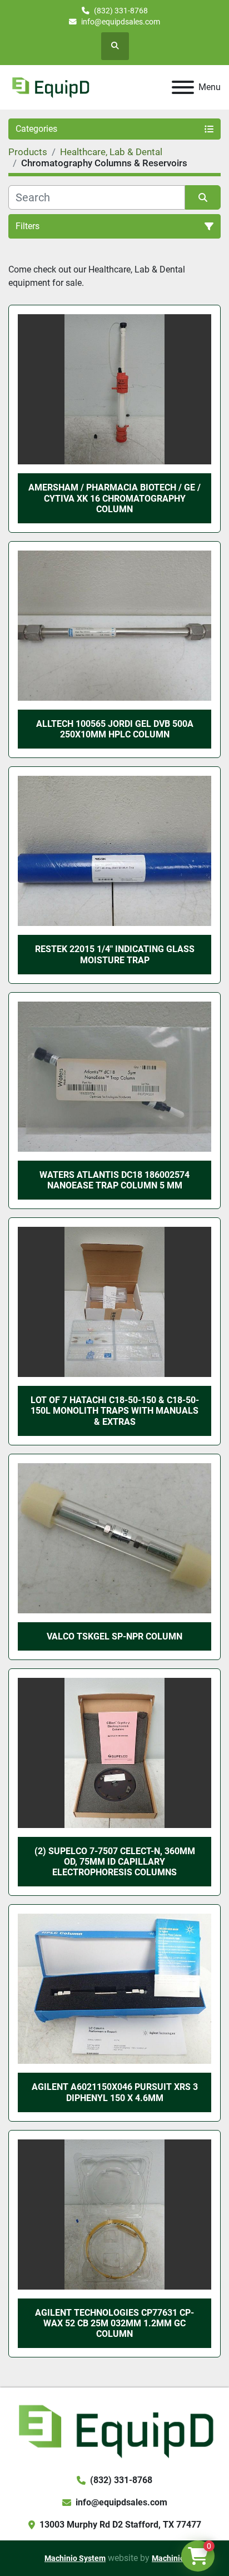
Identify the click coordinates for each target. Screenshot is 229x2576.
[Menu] (183, 87)
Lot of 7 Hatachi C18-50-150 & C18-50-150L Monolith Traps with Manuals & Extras (115, 1411)
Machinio (168, 2558)
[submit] (203, 197)
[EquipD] (114, 2430)
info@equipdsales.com (121, 22)
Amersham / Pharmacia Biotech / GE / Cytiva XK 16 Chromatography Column (114, 498)
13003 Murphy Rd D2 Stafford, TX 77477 (120, 2525)
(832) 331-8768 (121, 11)
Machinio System (75, 2558)
